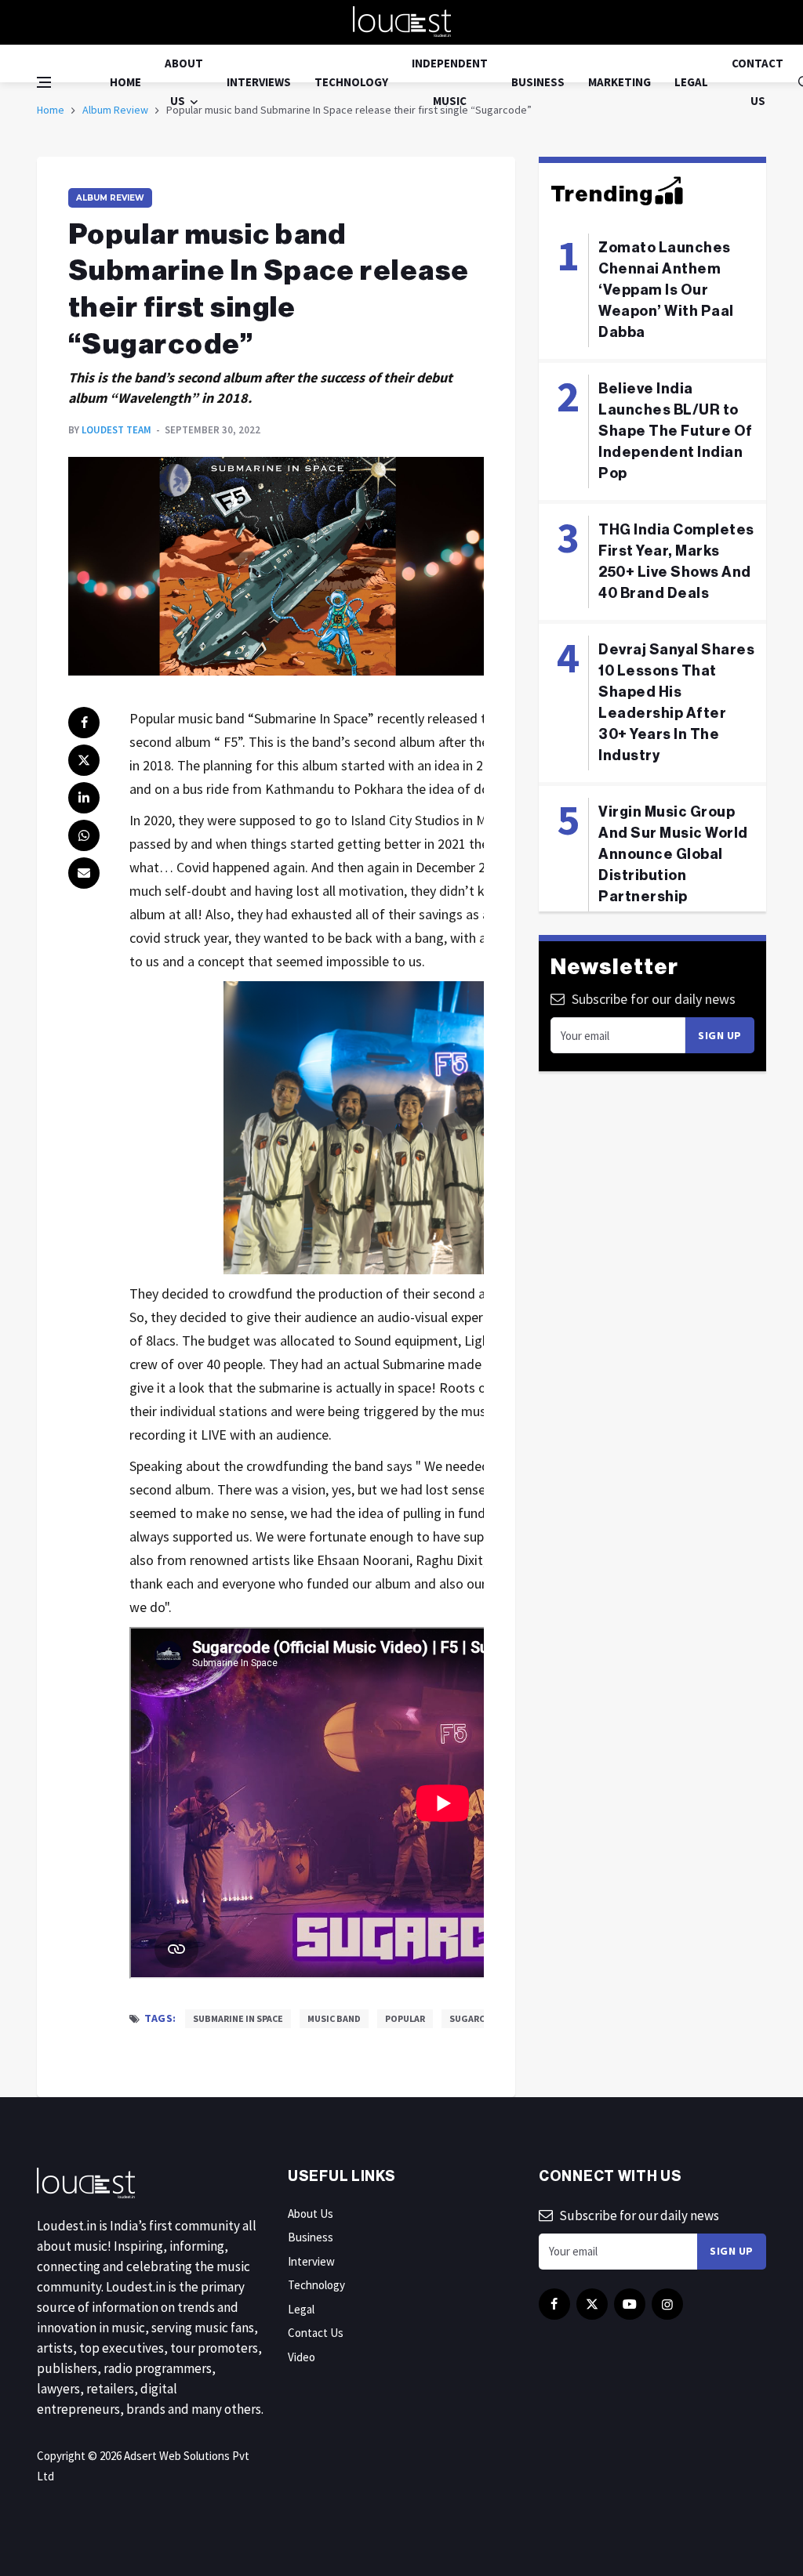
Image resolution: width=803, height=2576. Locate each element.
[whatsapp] (84, 835)
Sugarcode (476, 2018)
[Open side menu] (44, 82)
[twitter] (84, 760)
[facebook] (84, 723)
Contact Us (758, 82)
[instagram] (667, 2304)
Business (538, 82)
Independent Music (450, 82)
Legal (691, 82)
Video (302, 2357)
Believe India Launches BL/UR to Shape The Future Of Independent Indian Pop (676, 431)
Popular (405, 2018)
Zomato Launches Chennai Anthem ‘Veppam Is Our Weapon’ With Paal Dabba (666, 290)
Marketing (620, 82)
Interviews (259, 82)
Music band (334, 2018)
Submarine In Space (238, 2018)
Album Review (110, 198)
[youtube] (630, 2304)
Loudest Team (116, 430)
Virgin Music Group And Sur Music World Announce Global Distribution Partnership (673, 854)
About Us (184, 82)
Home (125, 82)
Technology (351, 82)
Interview (311, 2261)
